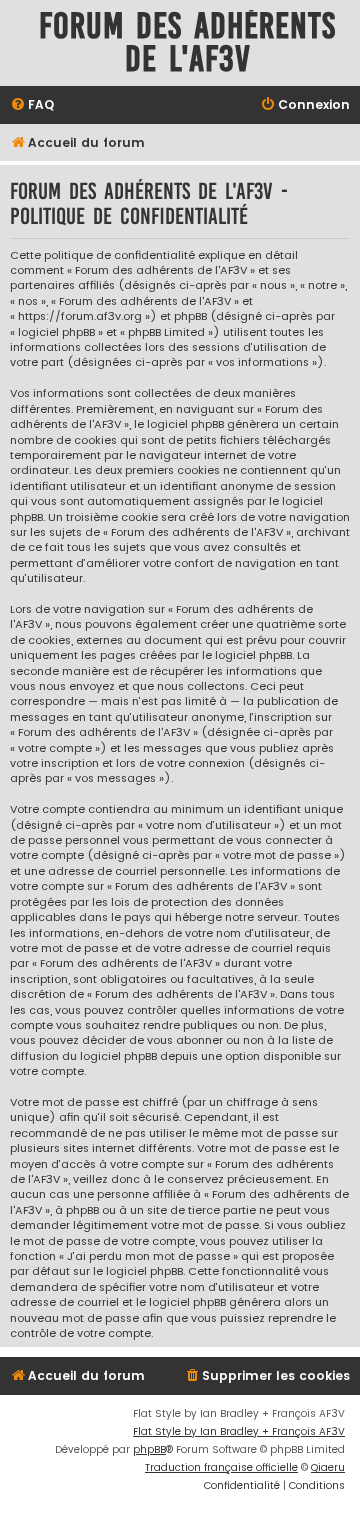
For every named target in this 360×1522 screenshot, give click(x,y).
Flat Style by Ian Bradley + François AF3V (239, 1431)
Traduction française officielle (221, 1467)
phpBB (149, 1449)
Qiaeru (328, 1467)
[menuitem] (32, 105)
